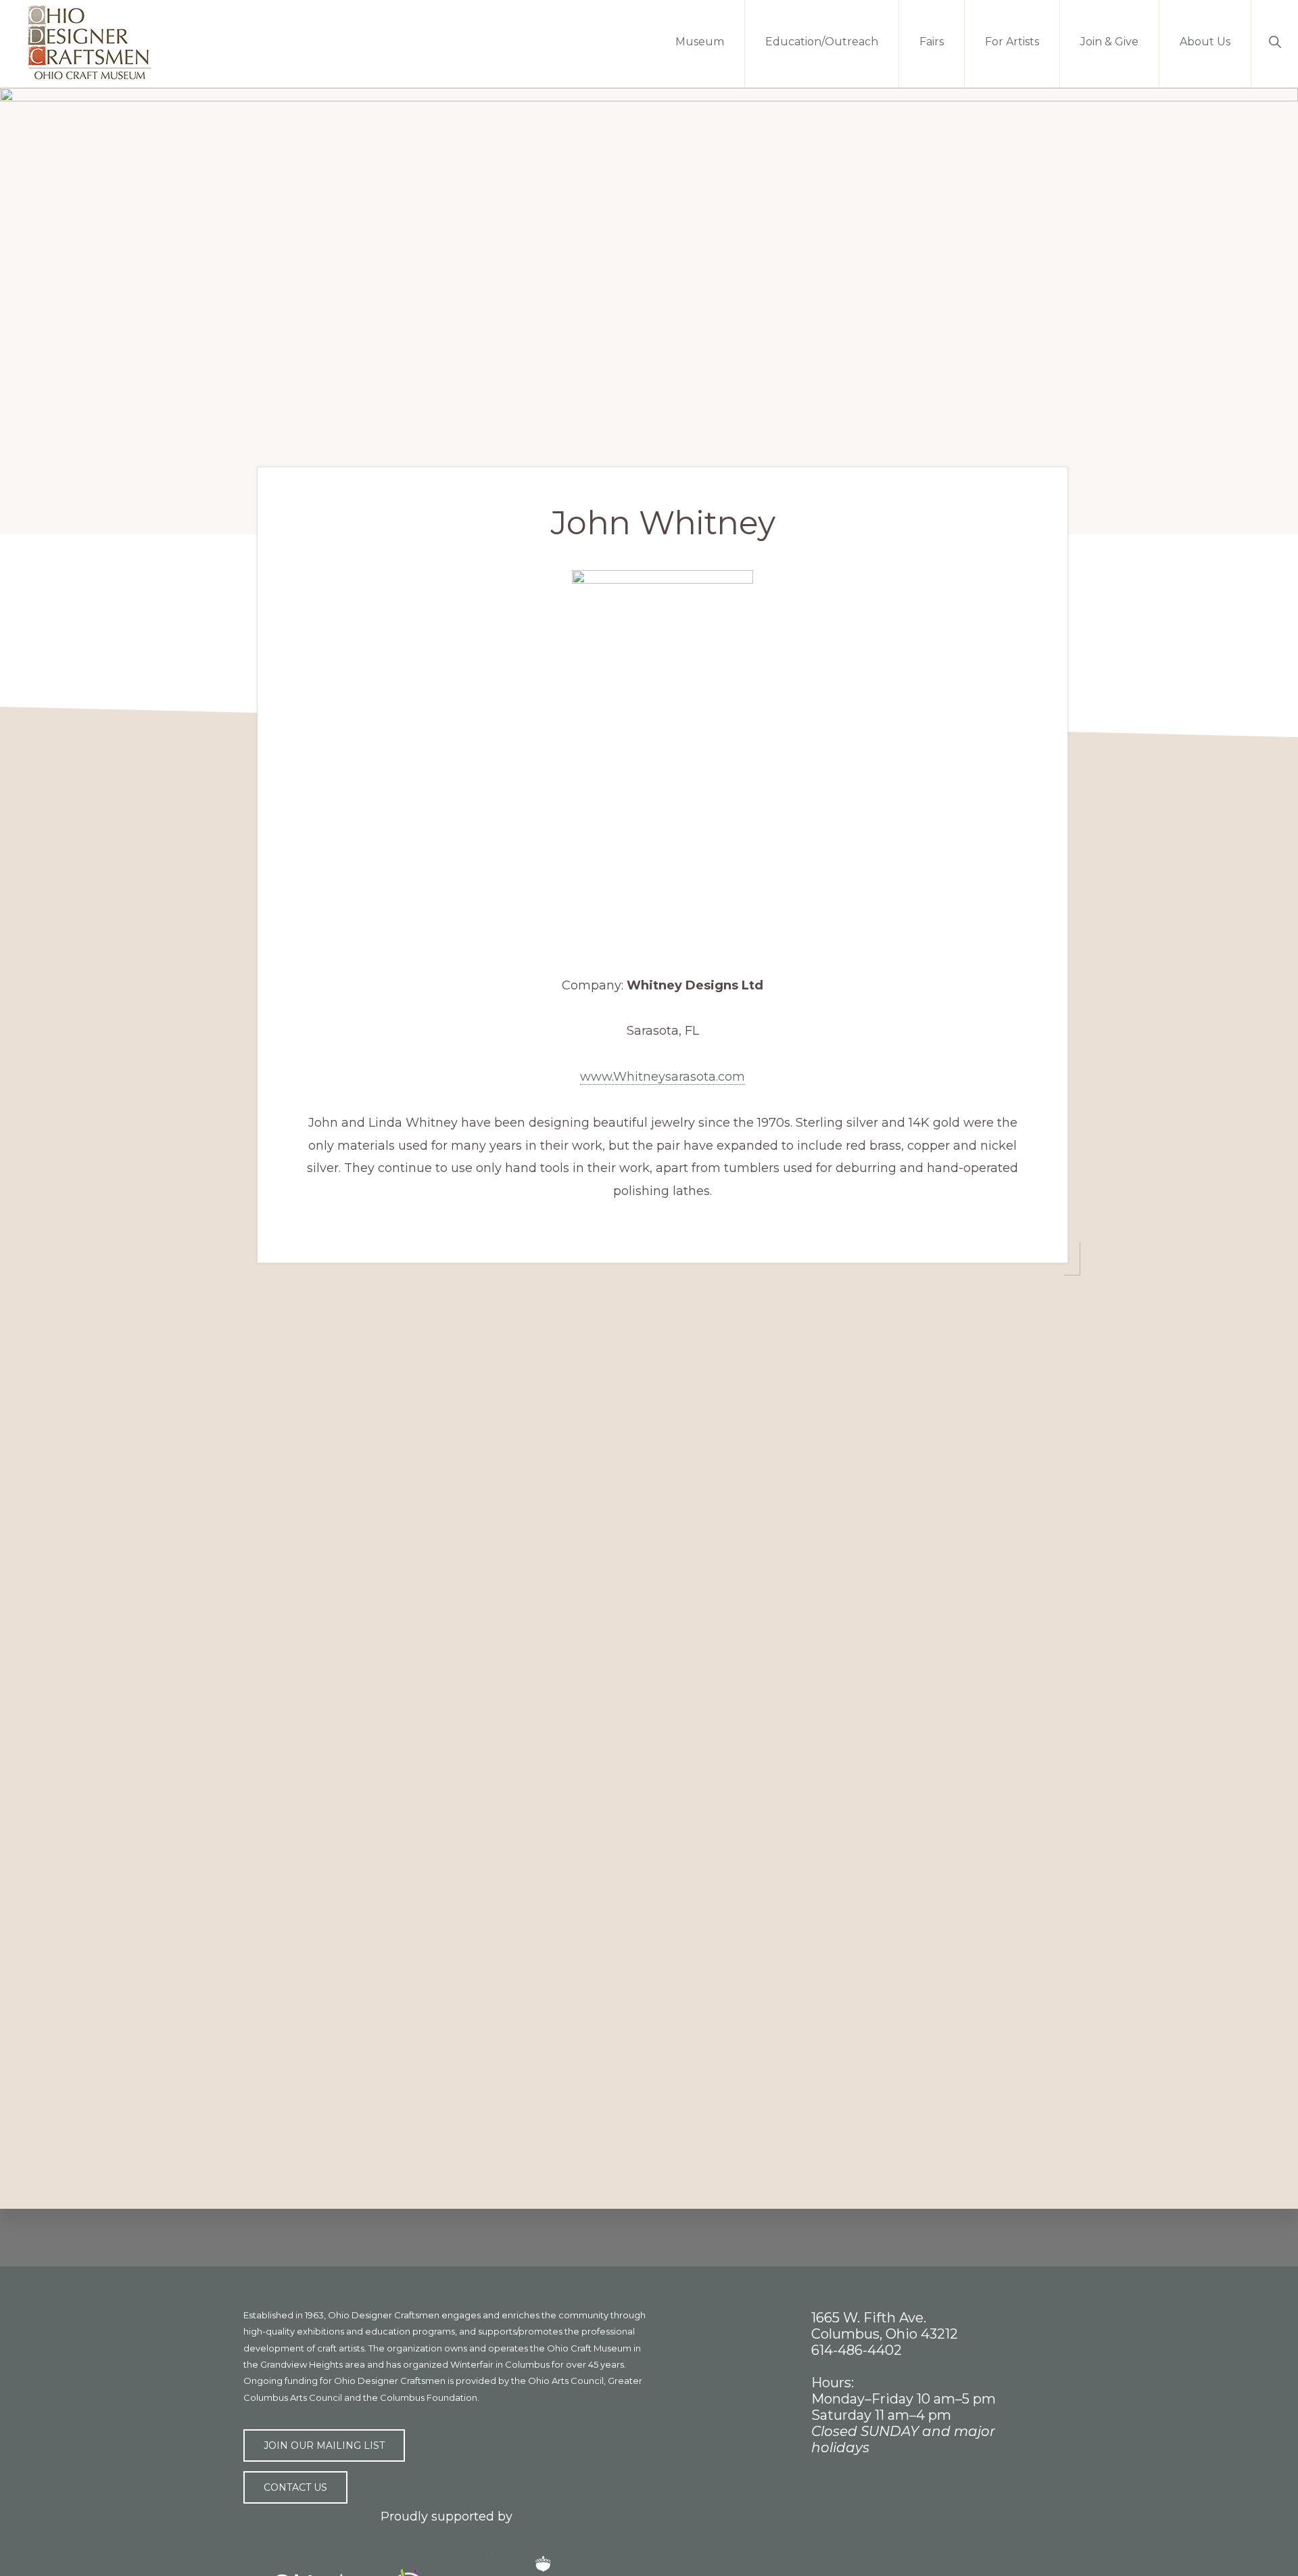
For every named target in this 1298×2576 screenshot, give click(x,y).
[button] (1275, 41)
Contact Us (295, 2487)
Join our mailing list (324, 2445)
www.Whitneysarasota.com (663, 1077)
